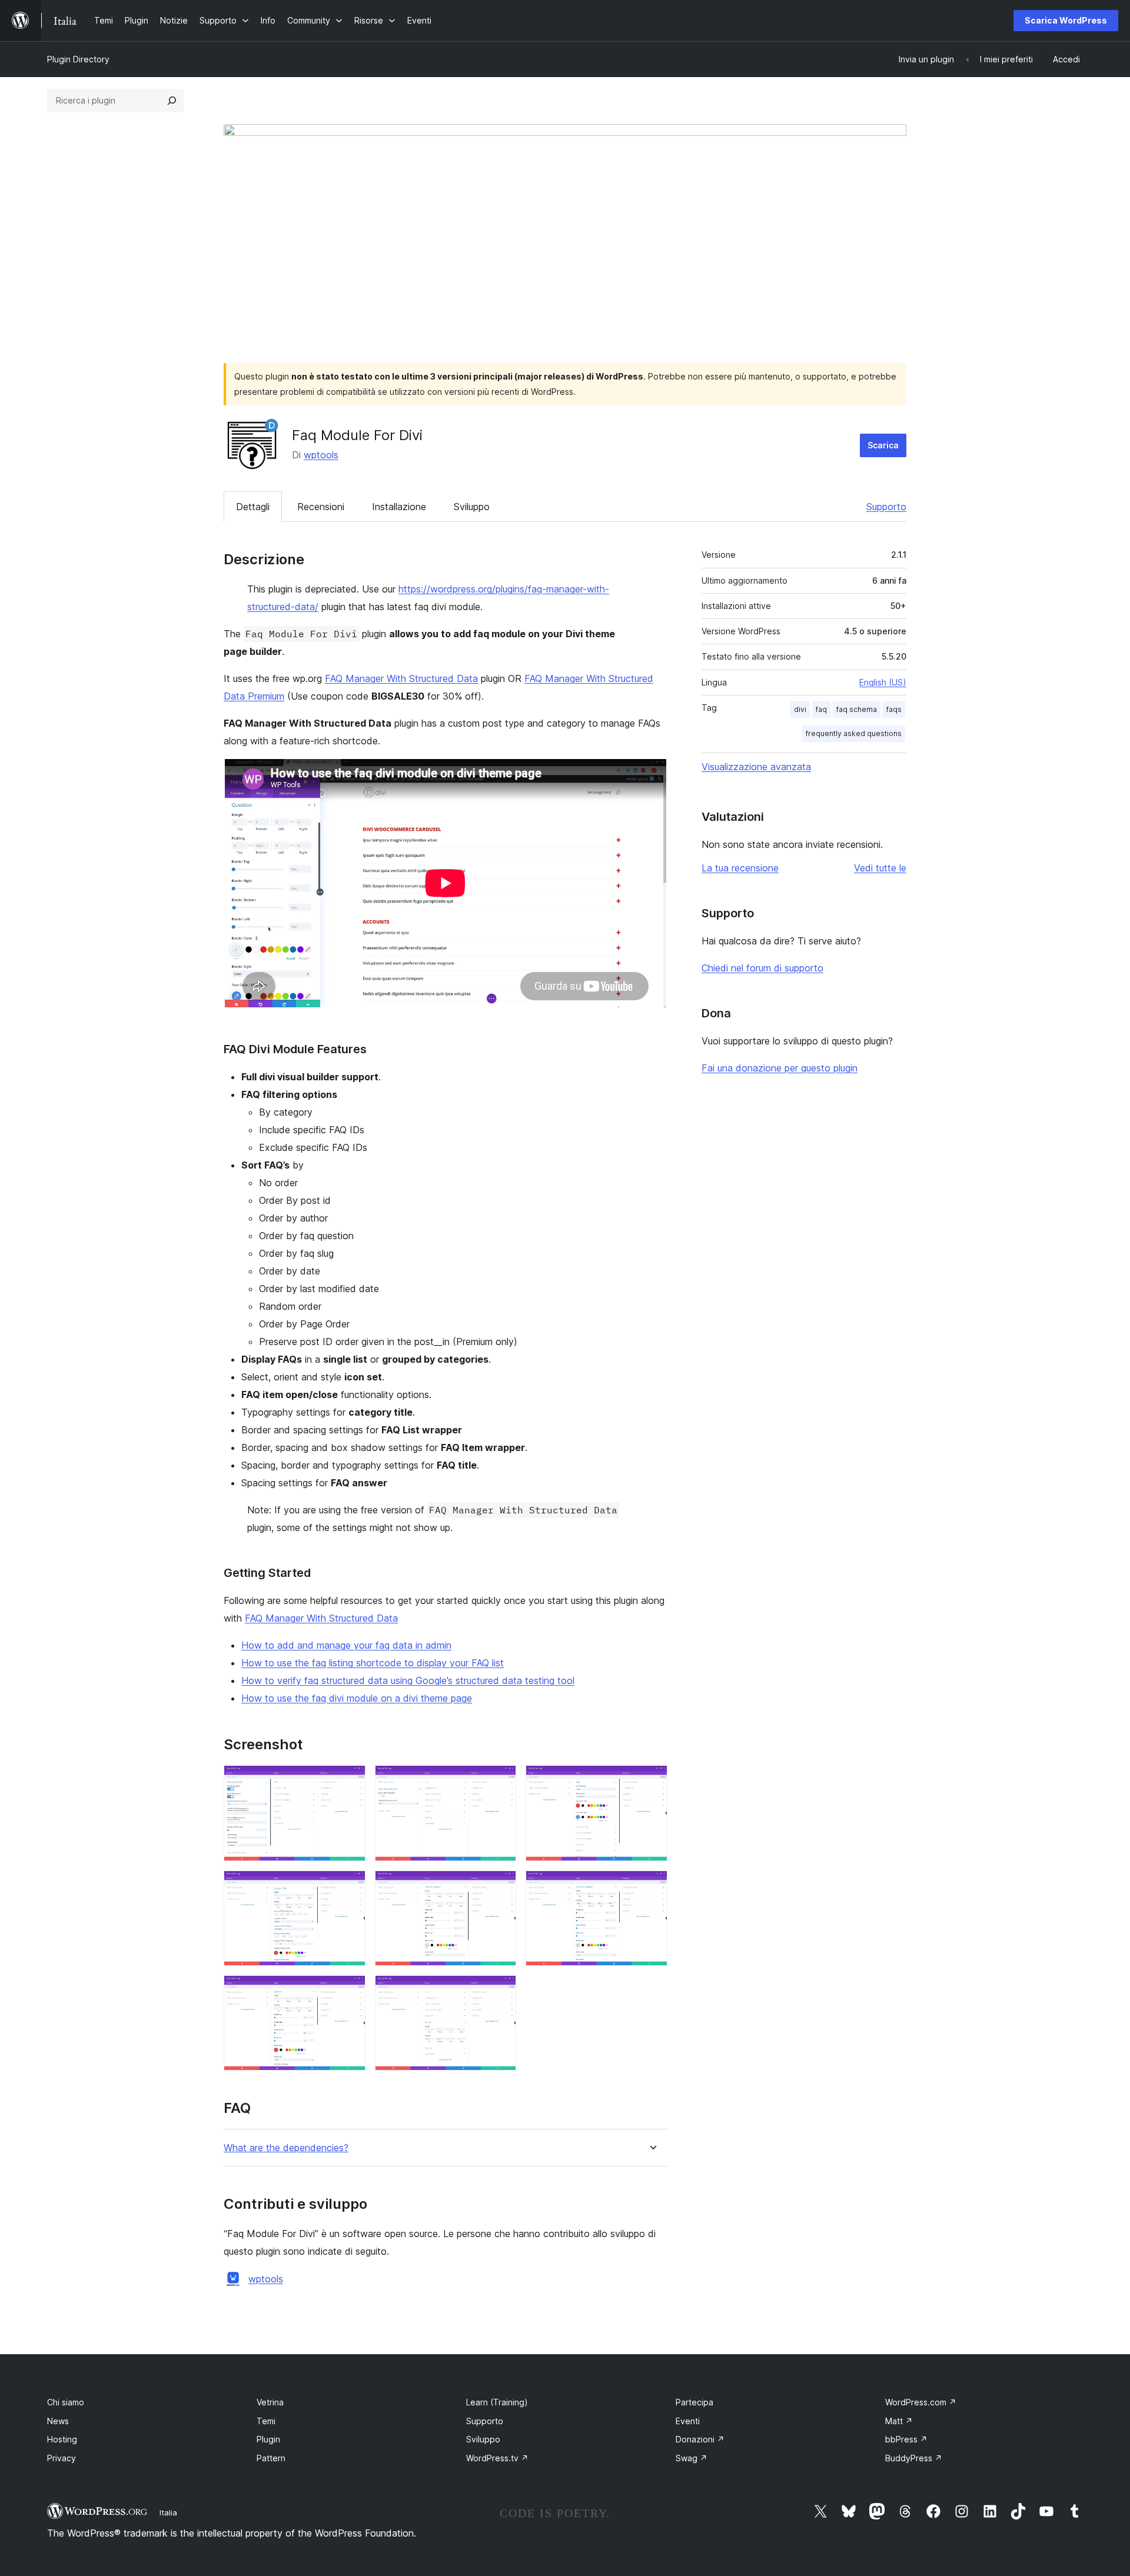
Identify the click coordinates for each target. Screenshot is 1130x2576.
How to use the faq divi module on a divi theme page (357, 1698)
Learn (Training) (497, 2402)
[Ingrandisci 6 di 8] (652, 1886)
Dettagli (253, 507)
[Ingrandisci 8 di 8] (500, 1991)
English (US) (883, 682)
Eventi (688, 2421)
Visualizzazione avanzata (756, 767)
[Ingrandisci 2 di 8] (500, 1781)
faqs (894, 709)
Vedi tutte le (880, 868)
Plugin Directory (78, 59)
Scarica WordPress (1066, 20)
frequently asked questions (854, 733)
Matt (899, 2421)
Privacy (62, 2458)
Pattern (271, 2458)
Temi (266, 2421)
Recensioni (321, 507)
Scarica (883, 445)
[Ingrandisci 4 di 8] (350, 1886)
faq (821, 709)
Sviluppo (472, 507)
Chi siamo (66, 2402)
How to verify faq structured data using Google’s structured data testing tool (408, 1680)
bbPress (906, 2439)
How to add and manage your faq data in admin (346, 1645)
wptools (321, 455)
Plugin (268, 2439)
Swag (692, 2458)
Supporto (886, 507)
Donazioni (700, 2439)
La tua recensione (740, 868)
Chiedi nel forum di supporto (762, 968)
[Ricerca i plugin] (172, 101)
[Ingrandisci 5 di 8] (500, 1886)
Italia (168, 2512)
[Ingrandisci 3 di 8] (652, 1781)
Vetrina (270, 2402)
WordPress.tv (497, 2458)
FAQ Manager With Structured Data (401, 678)
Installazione (399, 507)
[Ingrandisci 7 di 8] (350, 1991)
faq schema (857, 709)
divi (800, 709)
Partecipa (694, 2402)
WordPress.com (921, 2402)
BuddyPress (914, 2458)
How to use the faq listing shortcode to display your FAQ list (373, 1663)
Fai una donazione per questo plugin (780, 1068)
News (58, 2421)
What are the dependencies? (286, 2148)
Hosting (62, 2439)
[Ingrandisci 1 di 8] (350, 1781)
